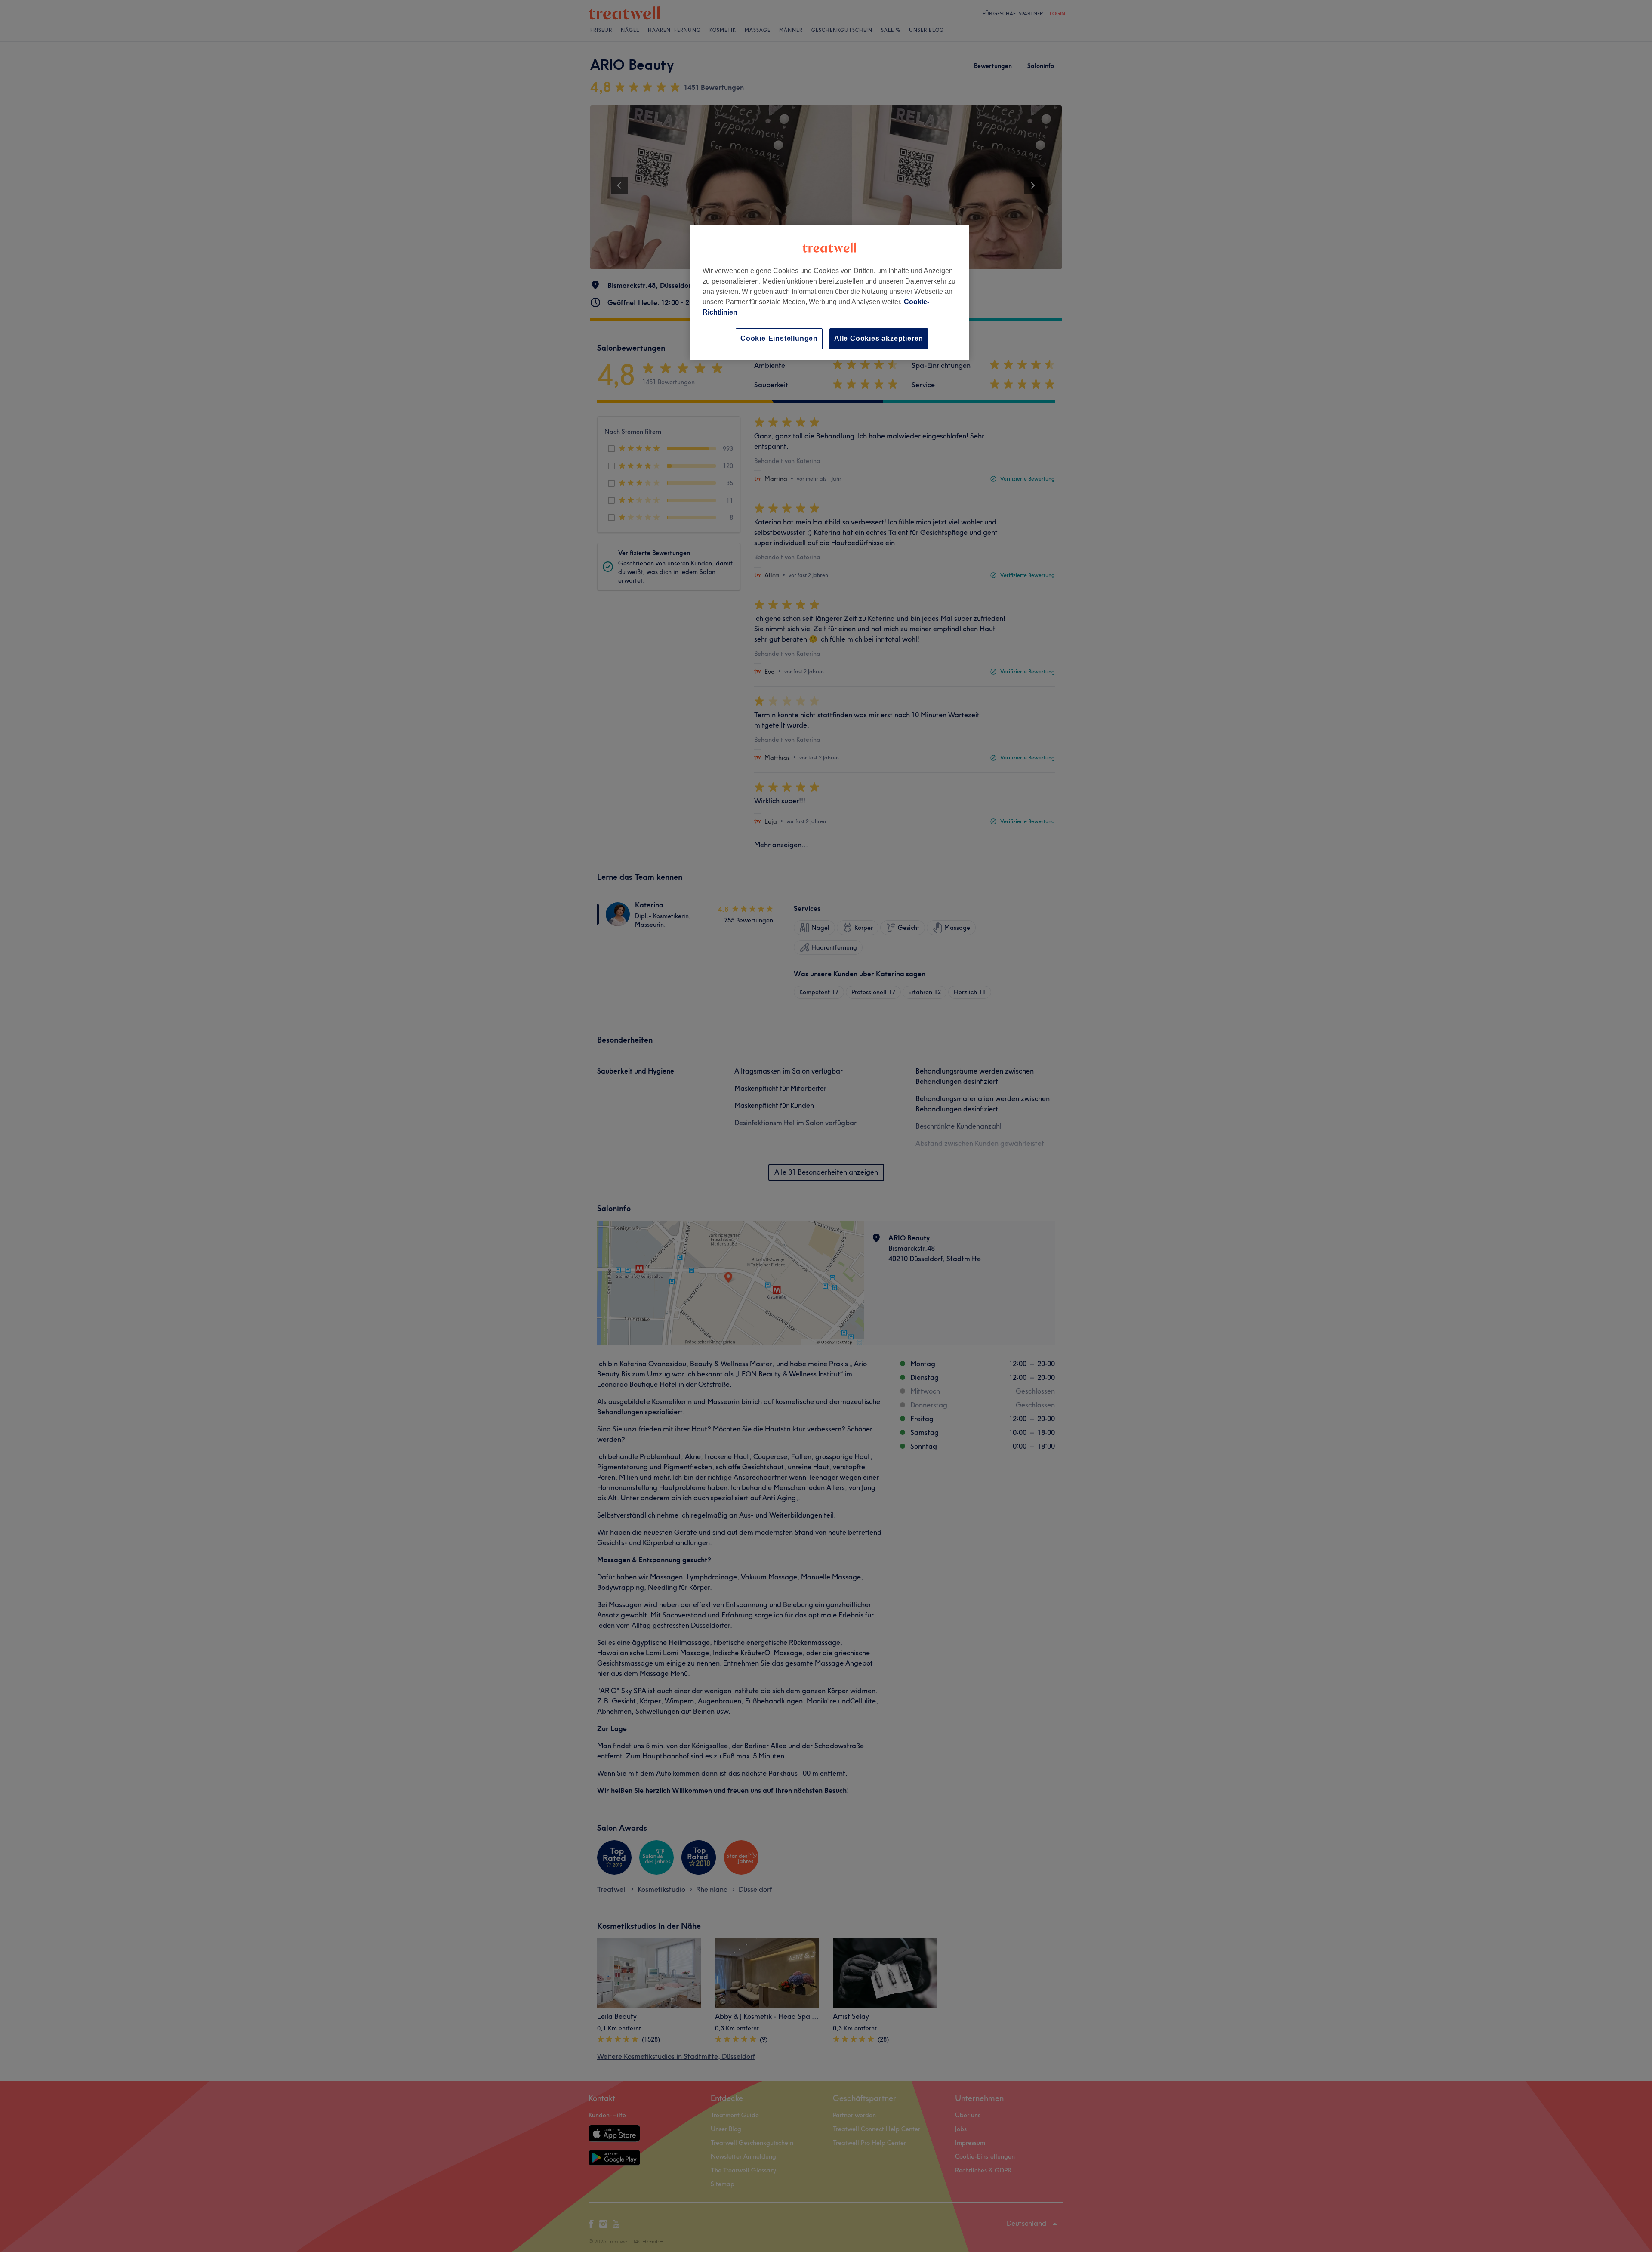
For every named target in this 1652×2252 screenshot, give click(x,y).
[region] (829, 292)
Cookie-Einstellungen (779, 338)
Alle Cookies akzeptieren (879, 338)
